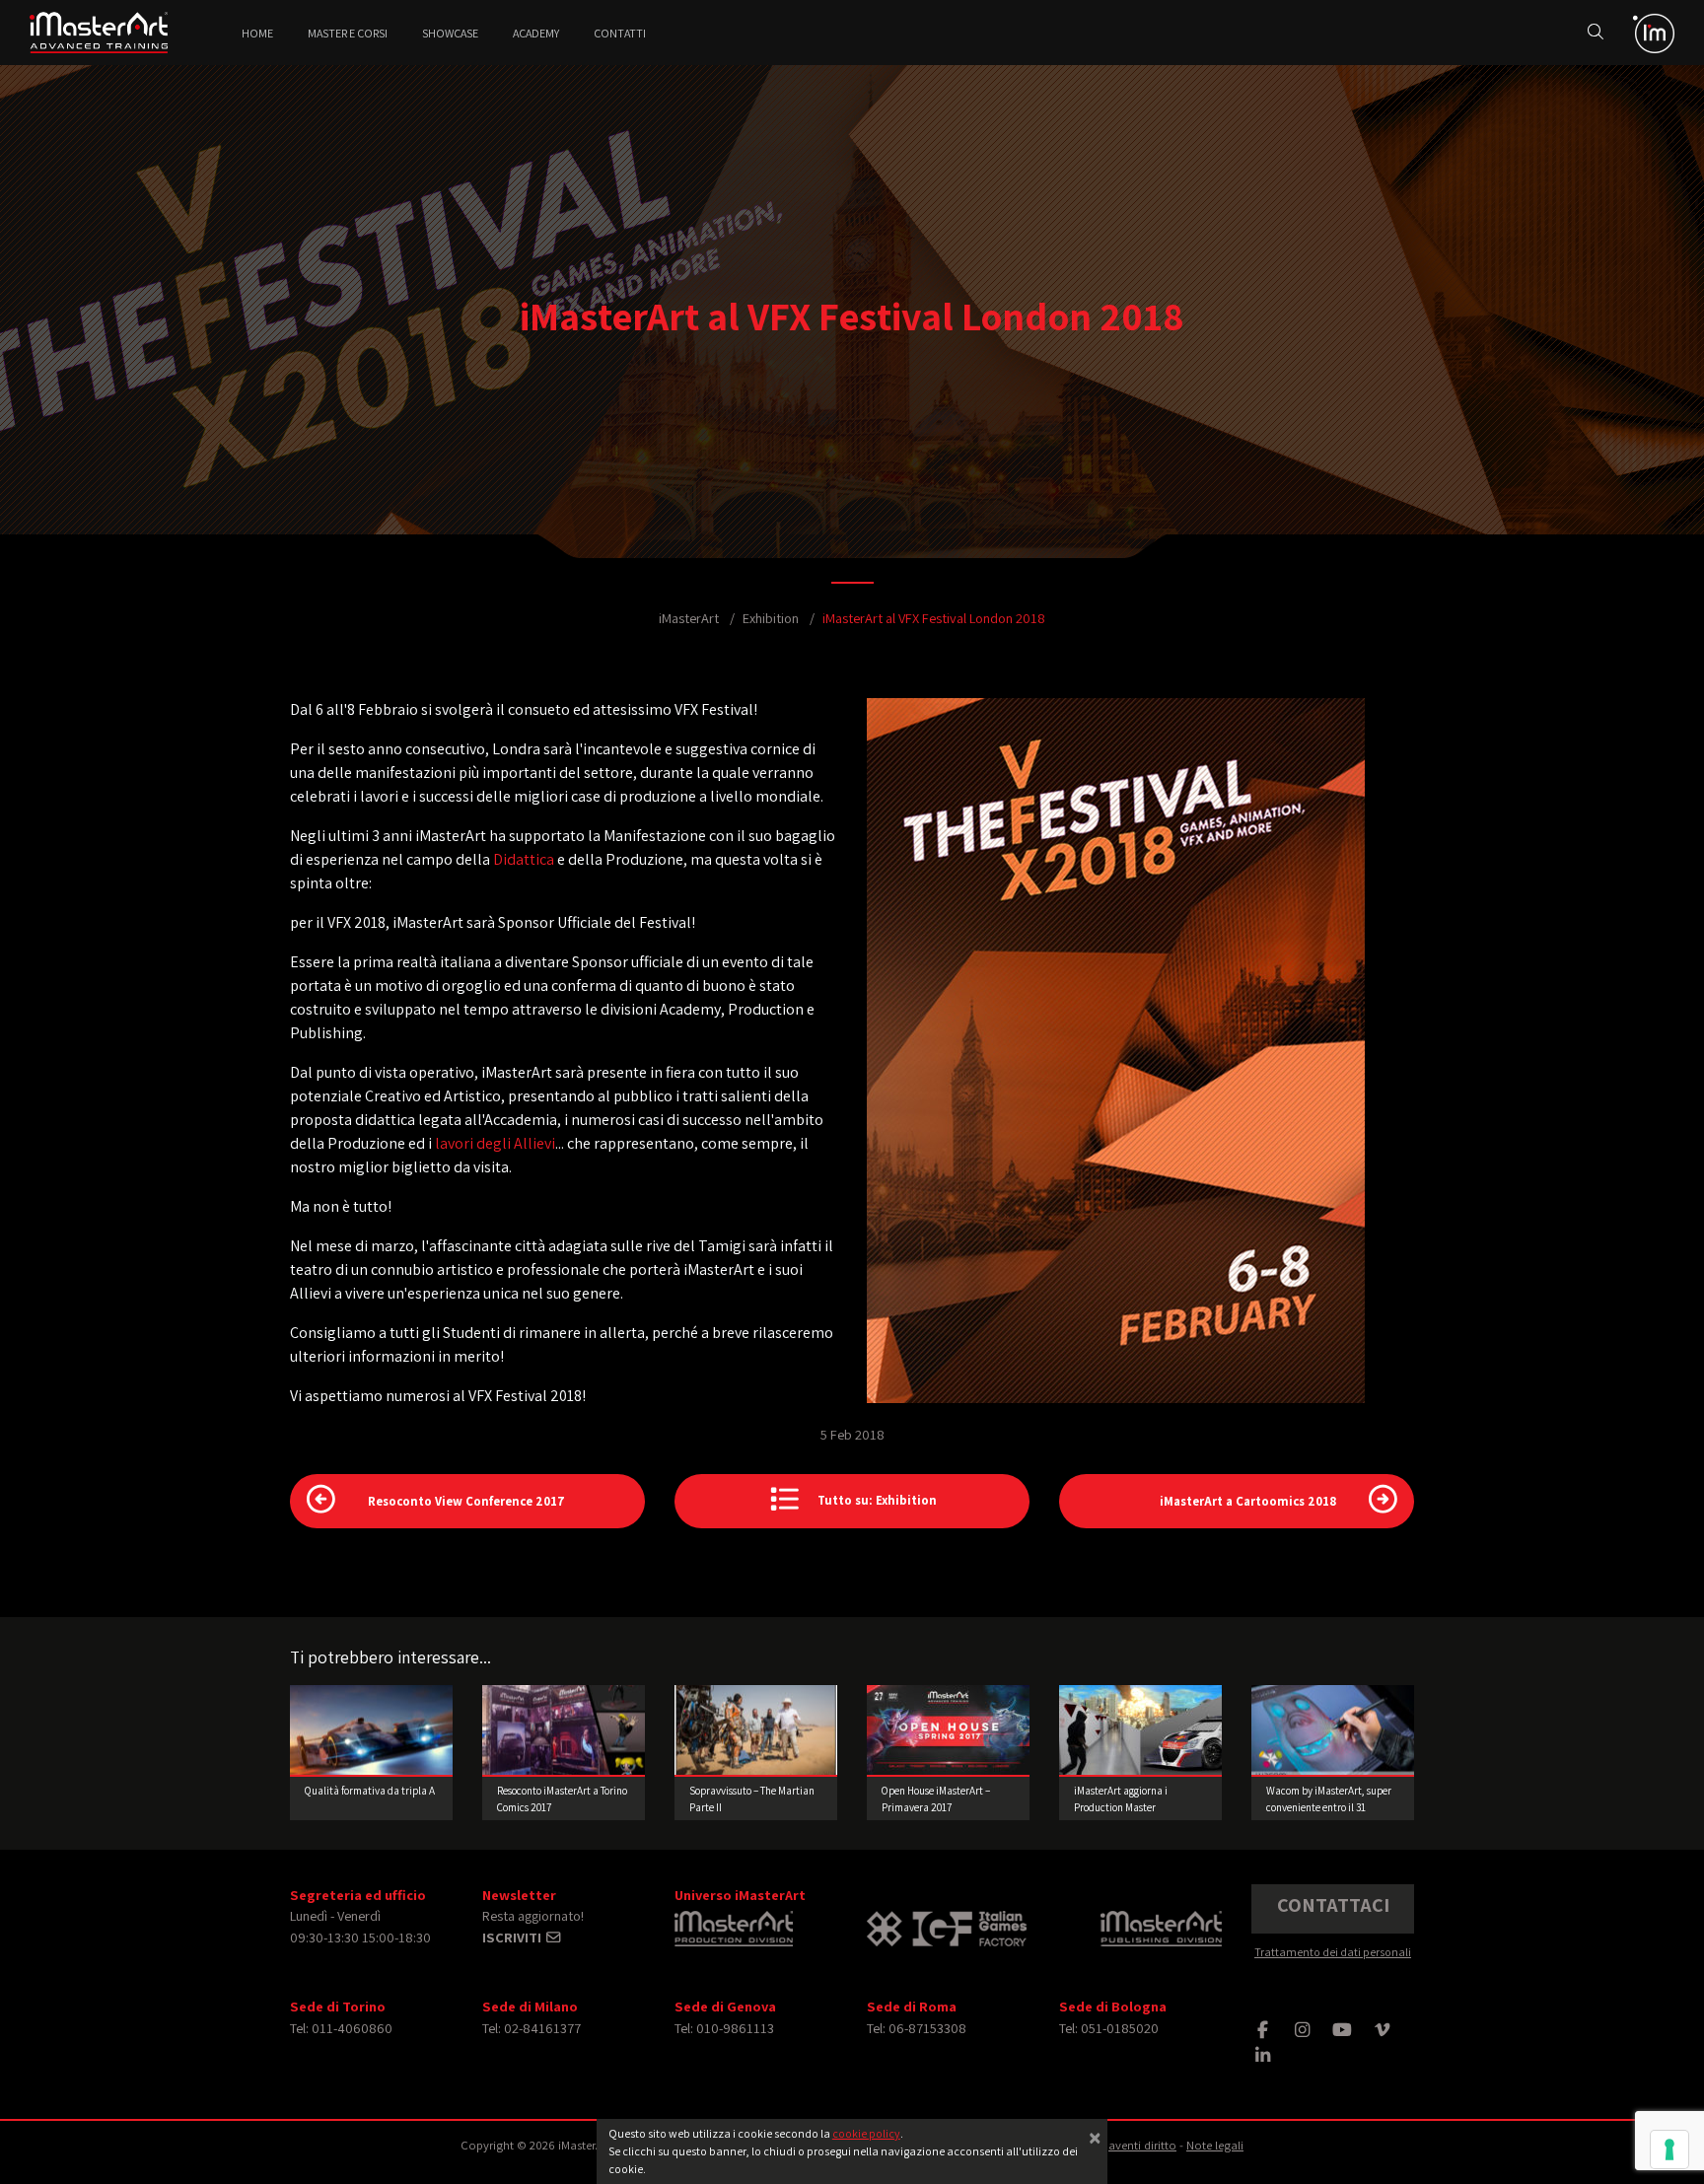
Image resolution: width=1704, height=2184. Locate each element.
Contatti (620, 33)
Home (257, 33)
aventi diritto (1142, 2145)
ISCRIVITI (513, 1937)
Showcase (450, 33)
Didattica (524, 859)
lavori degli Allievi (495, 1143)
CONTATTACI (1333, 1905)
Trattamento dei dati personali (1333, 1952)
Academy (536, 33)
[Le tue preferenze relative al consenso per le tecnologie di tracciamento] (1669, 2149)
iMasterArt (689, 618)
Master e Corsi (348, 33)
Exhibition (771, 618)
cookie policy (866, 2133)
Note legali (1215, 2145)
